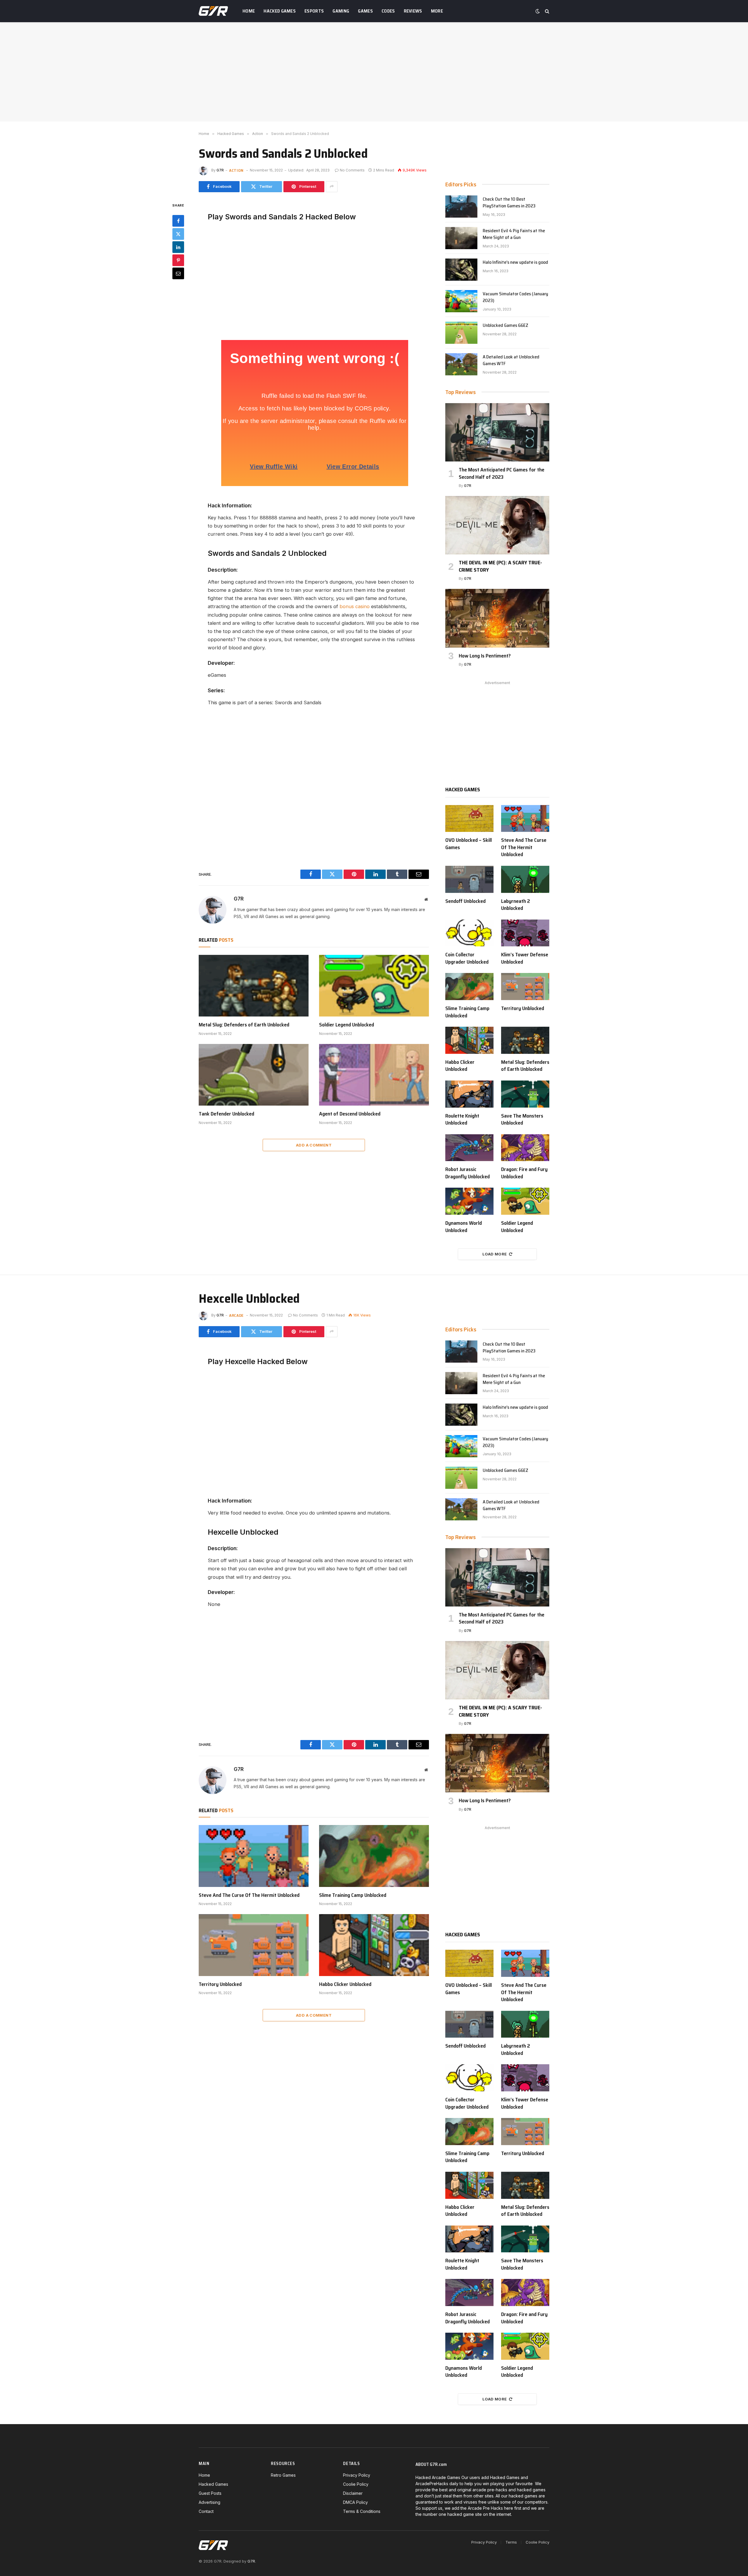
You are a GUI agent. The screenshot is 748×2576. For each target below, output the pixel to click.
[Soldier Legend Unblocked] (374, 986)
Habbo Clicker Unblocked (460, 1066)
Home (249, 11)
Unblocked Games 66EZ (505, 326)
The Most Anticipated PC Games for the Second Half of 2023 (502, 473)
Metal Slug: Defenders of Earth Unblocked (244, 1025)
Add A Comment (314, 1145)
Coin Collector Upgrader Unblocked (467, 958)
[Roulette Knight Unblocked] (469, 1094)
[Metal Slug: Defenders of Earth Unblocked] (254, 986)
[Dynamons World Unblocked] (469, 1201)
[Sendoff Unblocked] (469, 879)
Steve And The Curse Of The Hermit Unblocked (524, 847)
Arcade (236, 1315)
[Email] (178, 273)
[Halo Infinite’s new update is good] (461, 270)
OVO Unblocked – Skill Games (469, 844)
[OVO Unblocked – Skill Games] (469, 819)
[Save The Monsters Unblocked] (525, 1094)
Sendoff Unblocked (465, 901)
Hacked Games (280, 11)
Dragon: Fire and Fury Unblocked (524, 1173)
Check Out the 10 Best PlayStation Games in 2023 (509, 203)
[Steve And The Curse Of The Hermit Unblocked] (525, 819)
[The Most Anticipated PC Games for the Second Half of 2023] (497, 432)
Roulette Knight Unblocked (462, 1119)
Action (236, 170)
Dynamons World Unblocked (464, 1227)
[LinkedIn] (178, 247)
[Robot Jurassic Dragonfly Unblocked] (469, 1148)
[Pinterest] (178, 260)
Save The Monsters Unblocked (522, 1119)
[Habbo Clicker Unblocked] (469, 1040)
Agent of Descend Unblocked (350, 1114)
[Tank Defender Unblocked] (254, 1075)
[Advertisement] (374, 72)
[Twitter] (178, 234)
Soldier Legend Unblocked (347, 1025)
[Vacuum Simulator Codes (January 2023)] (461, 301)
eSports (314, 11)
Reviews (413, 11)
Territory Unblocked (523, 1008)
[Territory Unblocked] (525, 987)
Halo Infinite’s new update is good (515, 262)
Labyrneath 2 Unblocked (516, 905)
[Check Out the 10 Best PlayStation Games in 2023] (461, 207)
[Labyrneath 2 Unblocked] (525, 879)
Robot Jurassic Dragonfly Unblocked (467, 1173)
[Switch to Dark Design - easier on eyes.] (538, 11)
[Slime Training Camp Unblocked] (469, 987)
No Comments (352, 170)
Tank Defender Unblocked (226, 1114)
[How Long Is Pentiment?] (497, 618)
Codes (388, 11)
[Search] (547, 11)
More (437, 11)
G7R (220, 170)
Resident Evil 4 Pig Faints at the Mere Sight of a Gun (514, 234)
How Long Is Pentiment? (485, 656)
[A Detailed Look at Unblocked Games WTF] (461, 364)
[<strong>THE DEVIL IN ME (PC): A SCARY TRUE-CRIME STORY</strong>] (497, 525)
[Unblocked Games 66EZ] (461, 333)
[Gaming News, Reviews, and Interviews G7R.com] (213, 11)
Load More (495, 1254)
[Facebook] (178, 221)
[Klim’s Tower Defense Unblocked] (525, 933)
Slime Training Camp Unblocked (467, 1012)
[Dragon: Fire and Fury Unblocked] (525, 1148)
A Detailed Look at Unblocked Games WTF (511, 360)
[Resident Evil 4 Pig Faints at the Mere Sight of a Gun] (461, 238)
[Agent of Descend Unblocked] (374, 1075)
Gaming (341, 11)
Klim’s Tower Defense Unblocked (525, 958)
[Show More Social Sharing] (332, 187)
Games (365, 11)
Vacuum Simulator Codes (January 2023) (515, 297)
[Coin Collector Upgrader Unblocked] (469, 933)
